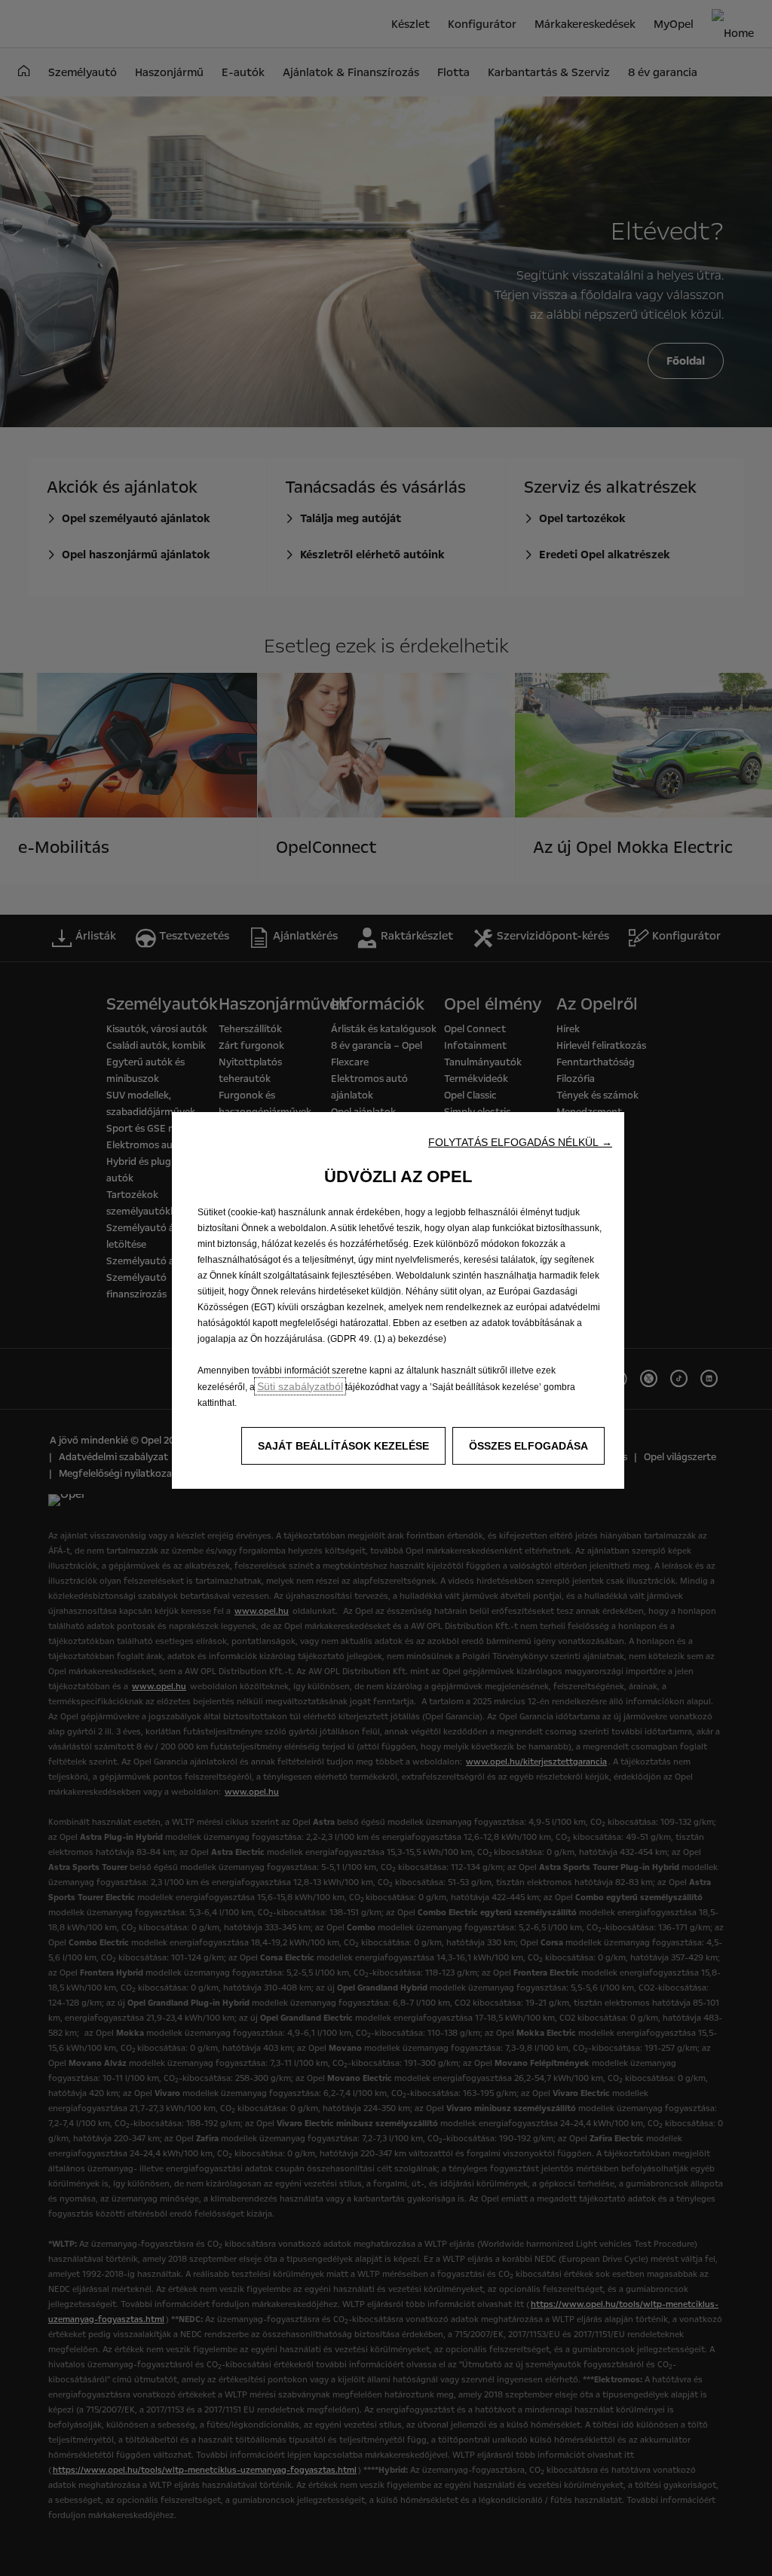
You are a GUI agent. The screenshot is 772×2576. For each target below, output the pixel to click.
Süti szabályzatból (300, 1386)
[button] (520, 1142)
